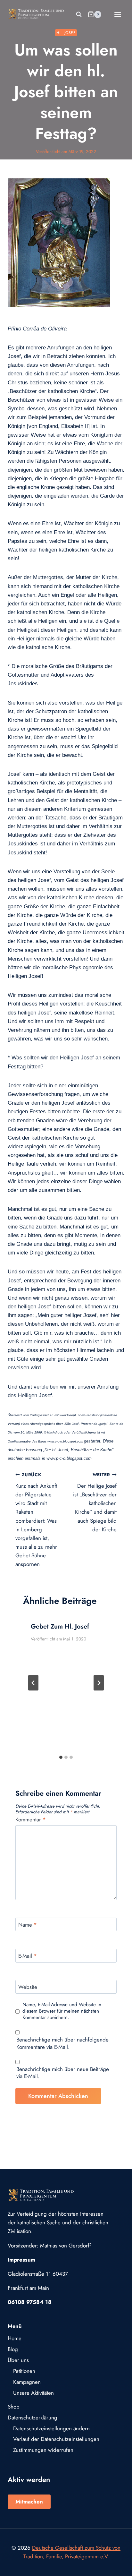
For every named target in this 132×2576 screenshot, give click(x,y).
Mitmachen (29, 2502)
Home (15, 2338)
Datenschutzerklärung (33, 2418)
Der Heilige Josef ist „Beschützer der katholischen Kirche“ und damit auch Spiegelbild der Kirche (95, 1502)
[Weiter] (99, 1683)
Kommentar (31, 1820)
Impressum (21, 2260)
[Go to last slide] (33, 1683)
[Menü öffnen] (118, 14)
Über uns (18, 2360)
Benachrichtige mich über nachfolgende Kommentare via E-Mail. (62, 2043)
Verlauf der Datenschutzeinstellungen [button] (56, 2439)
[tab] (61, 1757)
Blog (13, 2349)
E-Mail (28, 1956)
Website (28, 1987)
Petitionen (24, 2371)
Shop (14, 2407)
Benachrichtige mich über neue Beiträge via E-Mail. (63, 2073)
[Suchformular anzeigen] (79, 14)
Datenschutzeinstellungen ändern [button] (51, 2428)
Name (28, 1925)
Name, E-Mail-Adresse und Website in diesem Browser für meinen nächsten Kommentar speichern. (62, 2011)
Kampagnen (27, 2382)
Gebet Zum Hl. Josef (60, 1626)
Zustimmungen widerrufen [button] (43, 2450)
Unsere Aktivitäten (33, 2393)
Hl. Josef (66, 33)
